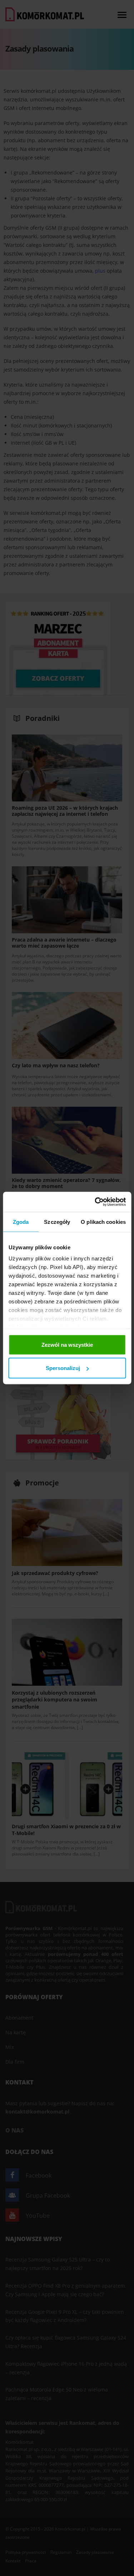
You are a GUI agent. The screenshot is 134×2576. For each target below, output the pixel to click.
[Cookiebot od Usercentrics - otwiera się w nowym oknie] (95, 1202)
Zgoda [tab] (21, 1222)
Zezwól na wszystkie (67, 1344)
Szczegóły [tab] (57, 1222)
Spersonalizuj (63, 1368)
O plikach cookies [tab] (103, 1222)
